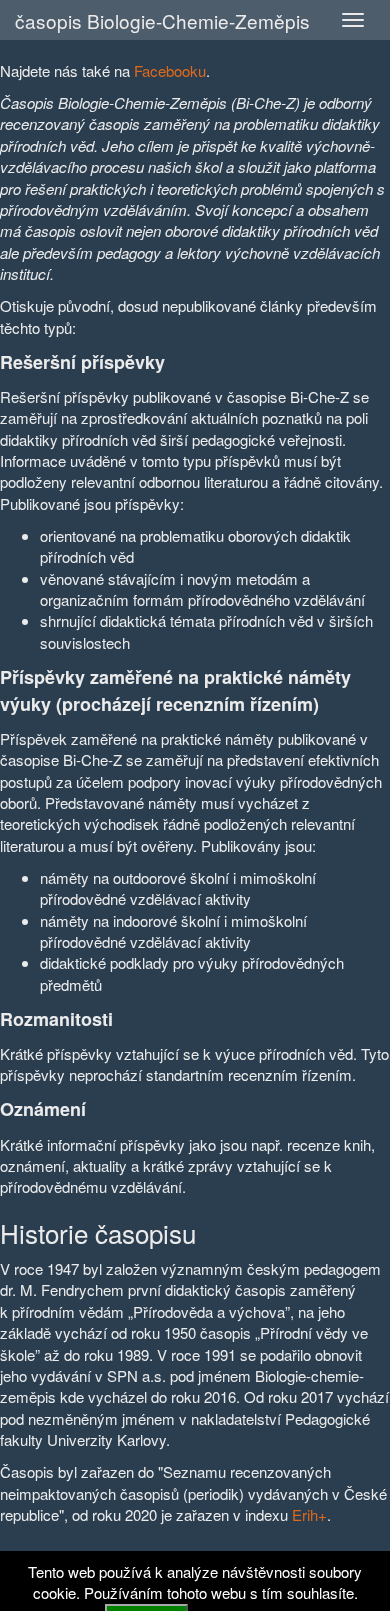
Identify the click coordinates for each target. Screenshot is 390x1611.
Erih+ (309, 1514)
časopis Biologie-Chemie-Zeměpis (162, 20)
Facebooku (170, 70)
